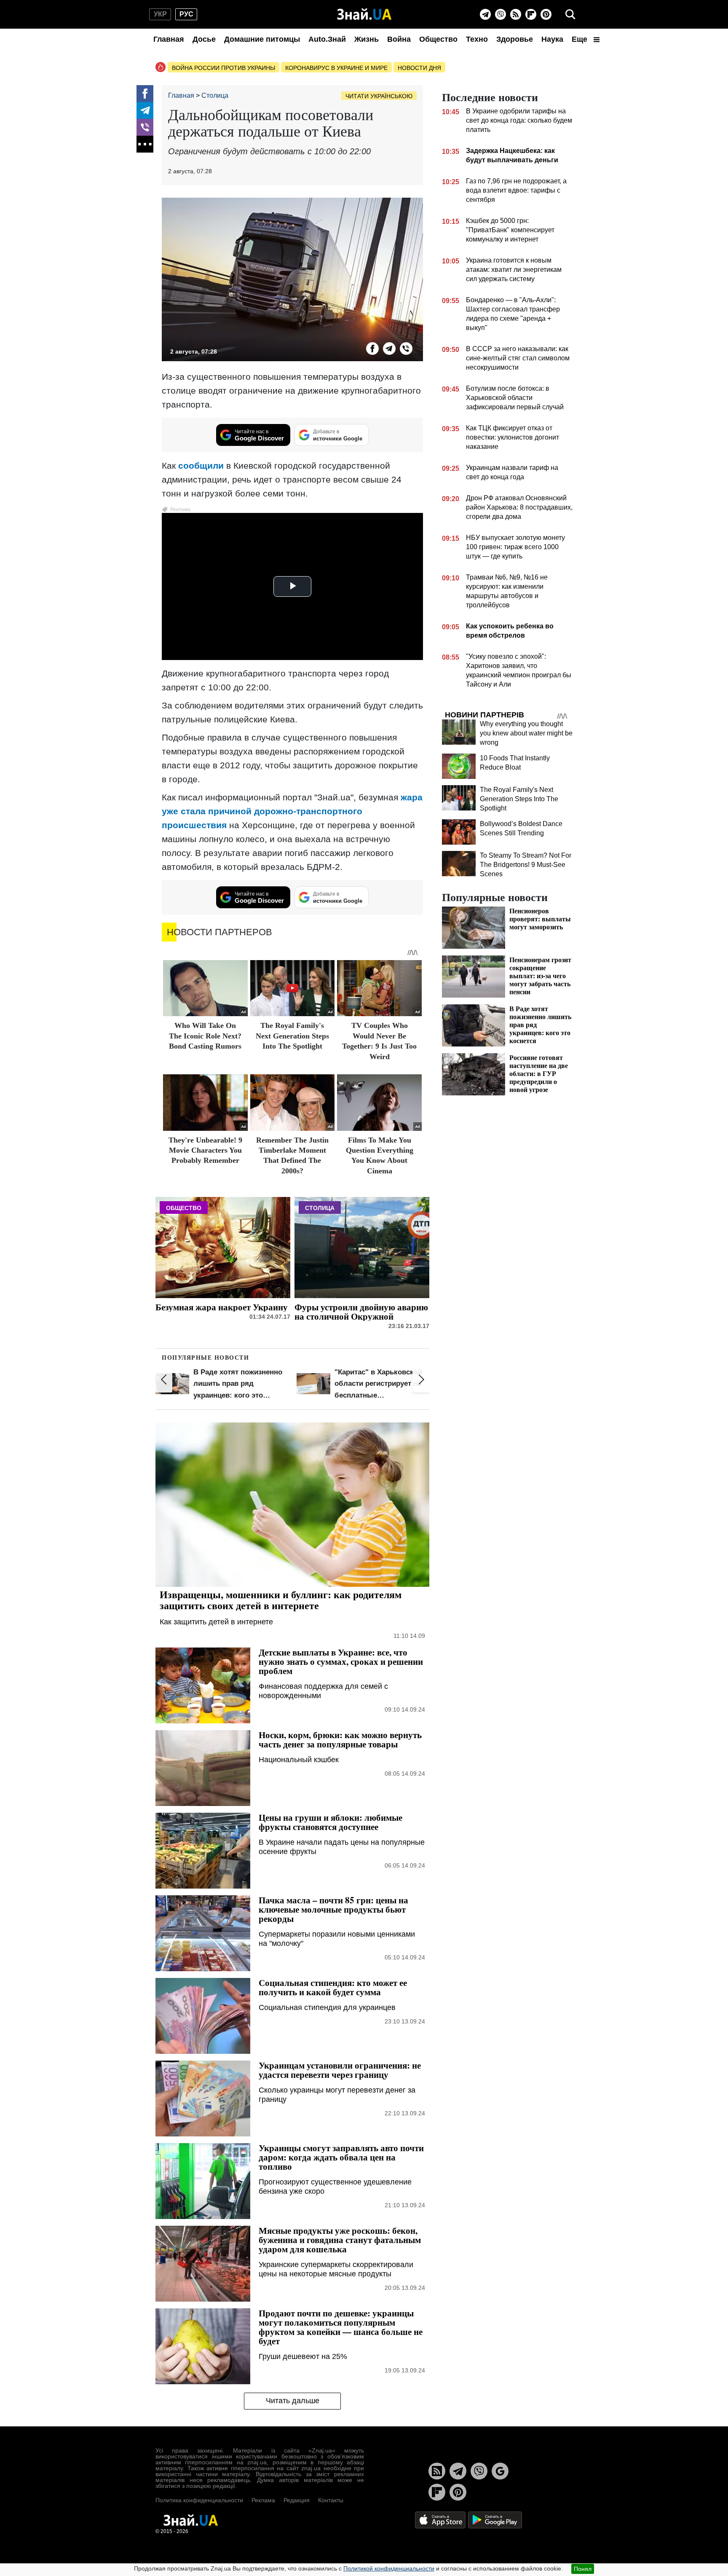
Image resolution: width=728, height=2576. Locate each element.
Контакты (331, 2500)
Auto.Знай (327, 39)
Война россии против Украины (223, 68)
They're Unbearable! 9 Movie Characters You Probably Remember (205, 1150)
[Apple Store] (441, 2520)
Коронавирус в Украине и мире (336, 68)
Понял (583, 2569)
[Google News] (500, 2471)
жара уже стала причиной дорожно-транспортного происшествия (292, 811)
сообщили (201, 466)
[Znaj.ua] (364, 14)
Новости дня (419, 68)
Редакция (297, 2500)
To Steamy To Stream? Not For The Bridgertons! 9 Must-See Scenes (526, 865)
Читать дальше (293, 2401)
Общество (438, 39)
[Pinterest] (546, 14)
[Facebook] (145, 94)
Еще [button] (581, 39)
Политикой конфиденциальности (389, 2568)
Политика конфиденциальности (199, 2500)
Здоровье (515, 39)
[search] (570, 14)
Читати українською (379, 96)
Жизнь (367, 39)
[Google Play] (495, 2520)
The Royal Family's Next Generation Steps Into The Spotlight (292, 1036)
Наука (552, 39)
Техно (477, 39)
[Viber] (500, 14)
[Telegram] (485, 14)
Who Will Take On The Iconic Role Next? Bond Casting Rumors (205, 1036)
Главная (169, 39)
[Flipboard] (531, 14)
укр (160, 14)
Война (399, 39)
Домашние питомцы (262, 39)
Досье (204, 39)
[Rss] (516, 14)
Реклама (263, 2500)
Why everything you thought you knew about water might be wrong (526, 733)
